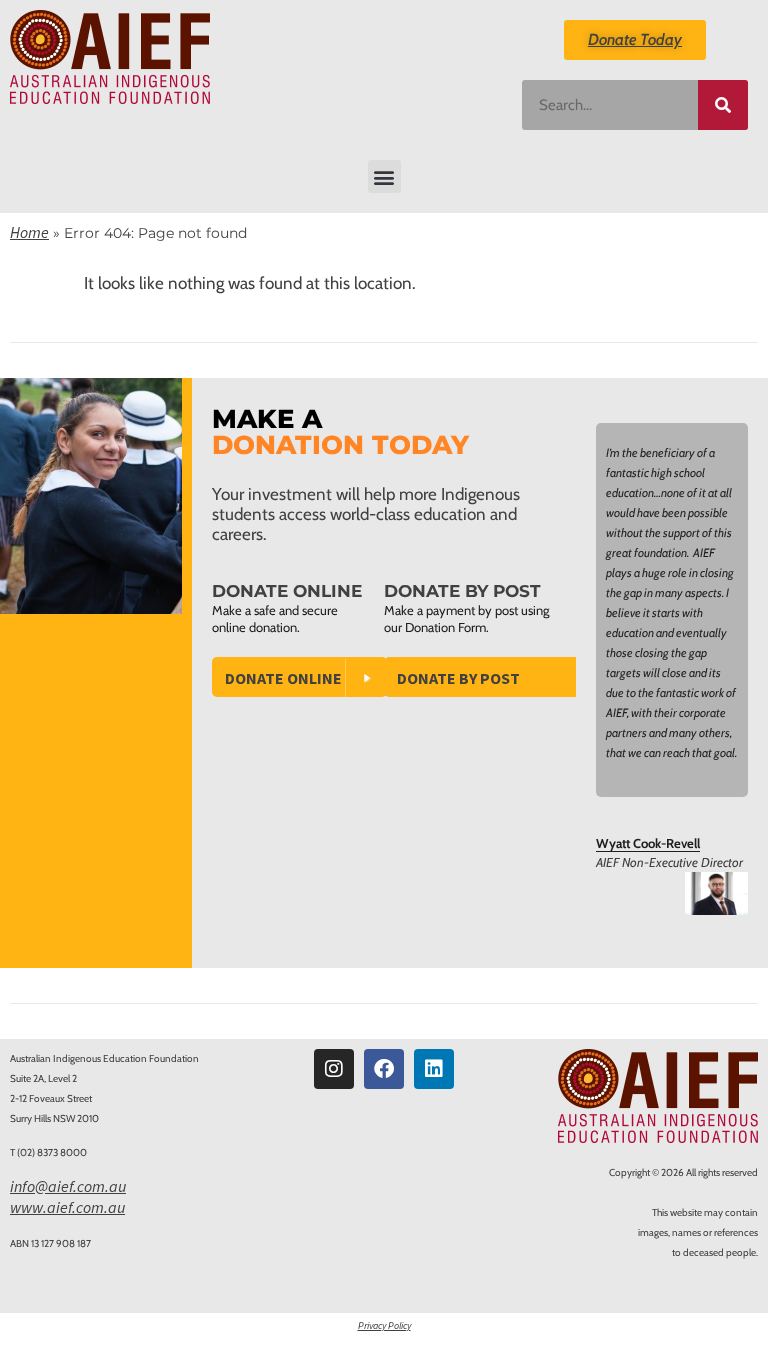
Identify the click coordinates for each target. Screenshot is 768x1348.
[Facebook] (384, 1069)
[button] (384, 176)
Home (29, 232)
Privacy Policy (384, 1325)
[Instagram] (334, 1069)
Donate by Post (458, 678)
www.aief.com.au (67, 1207)
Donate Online (283, 678)
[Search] (723, 105)
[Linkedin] (434, 1069)
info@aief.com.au (68, 1186)
